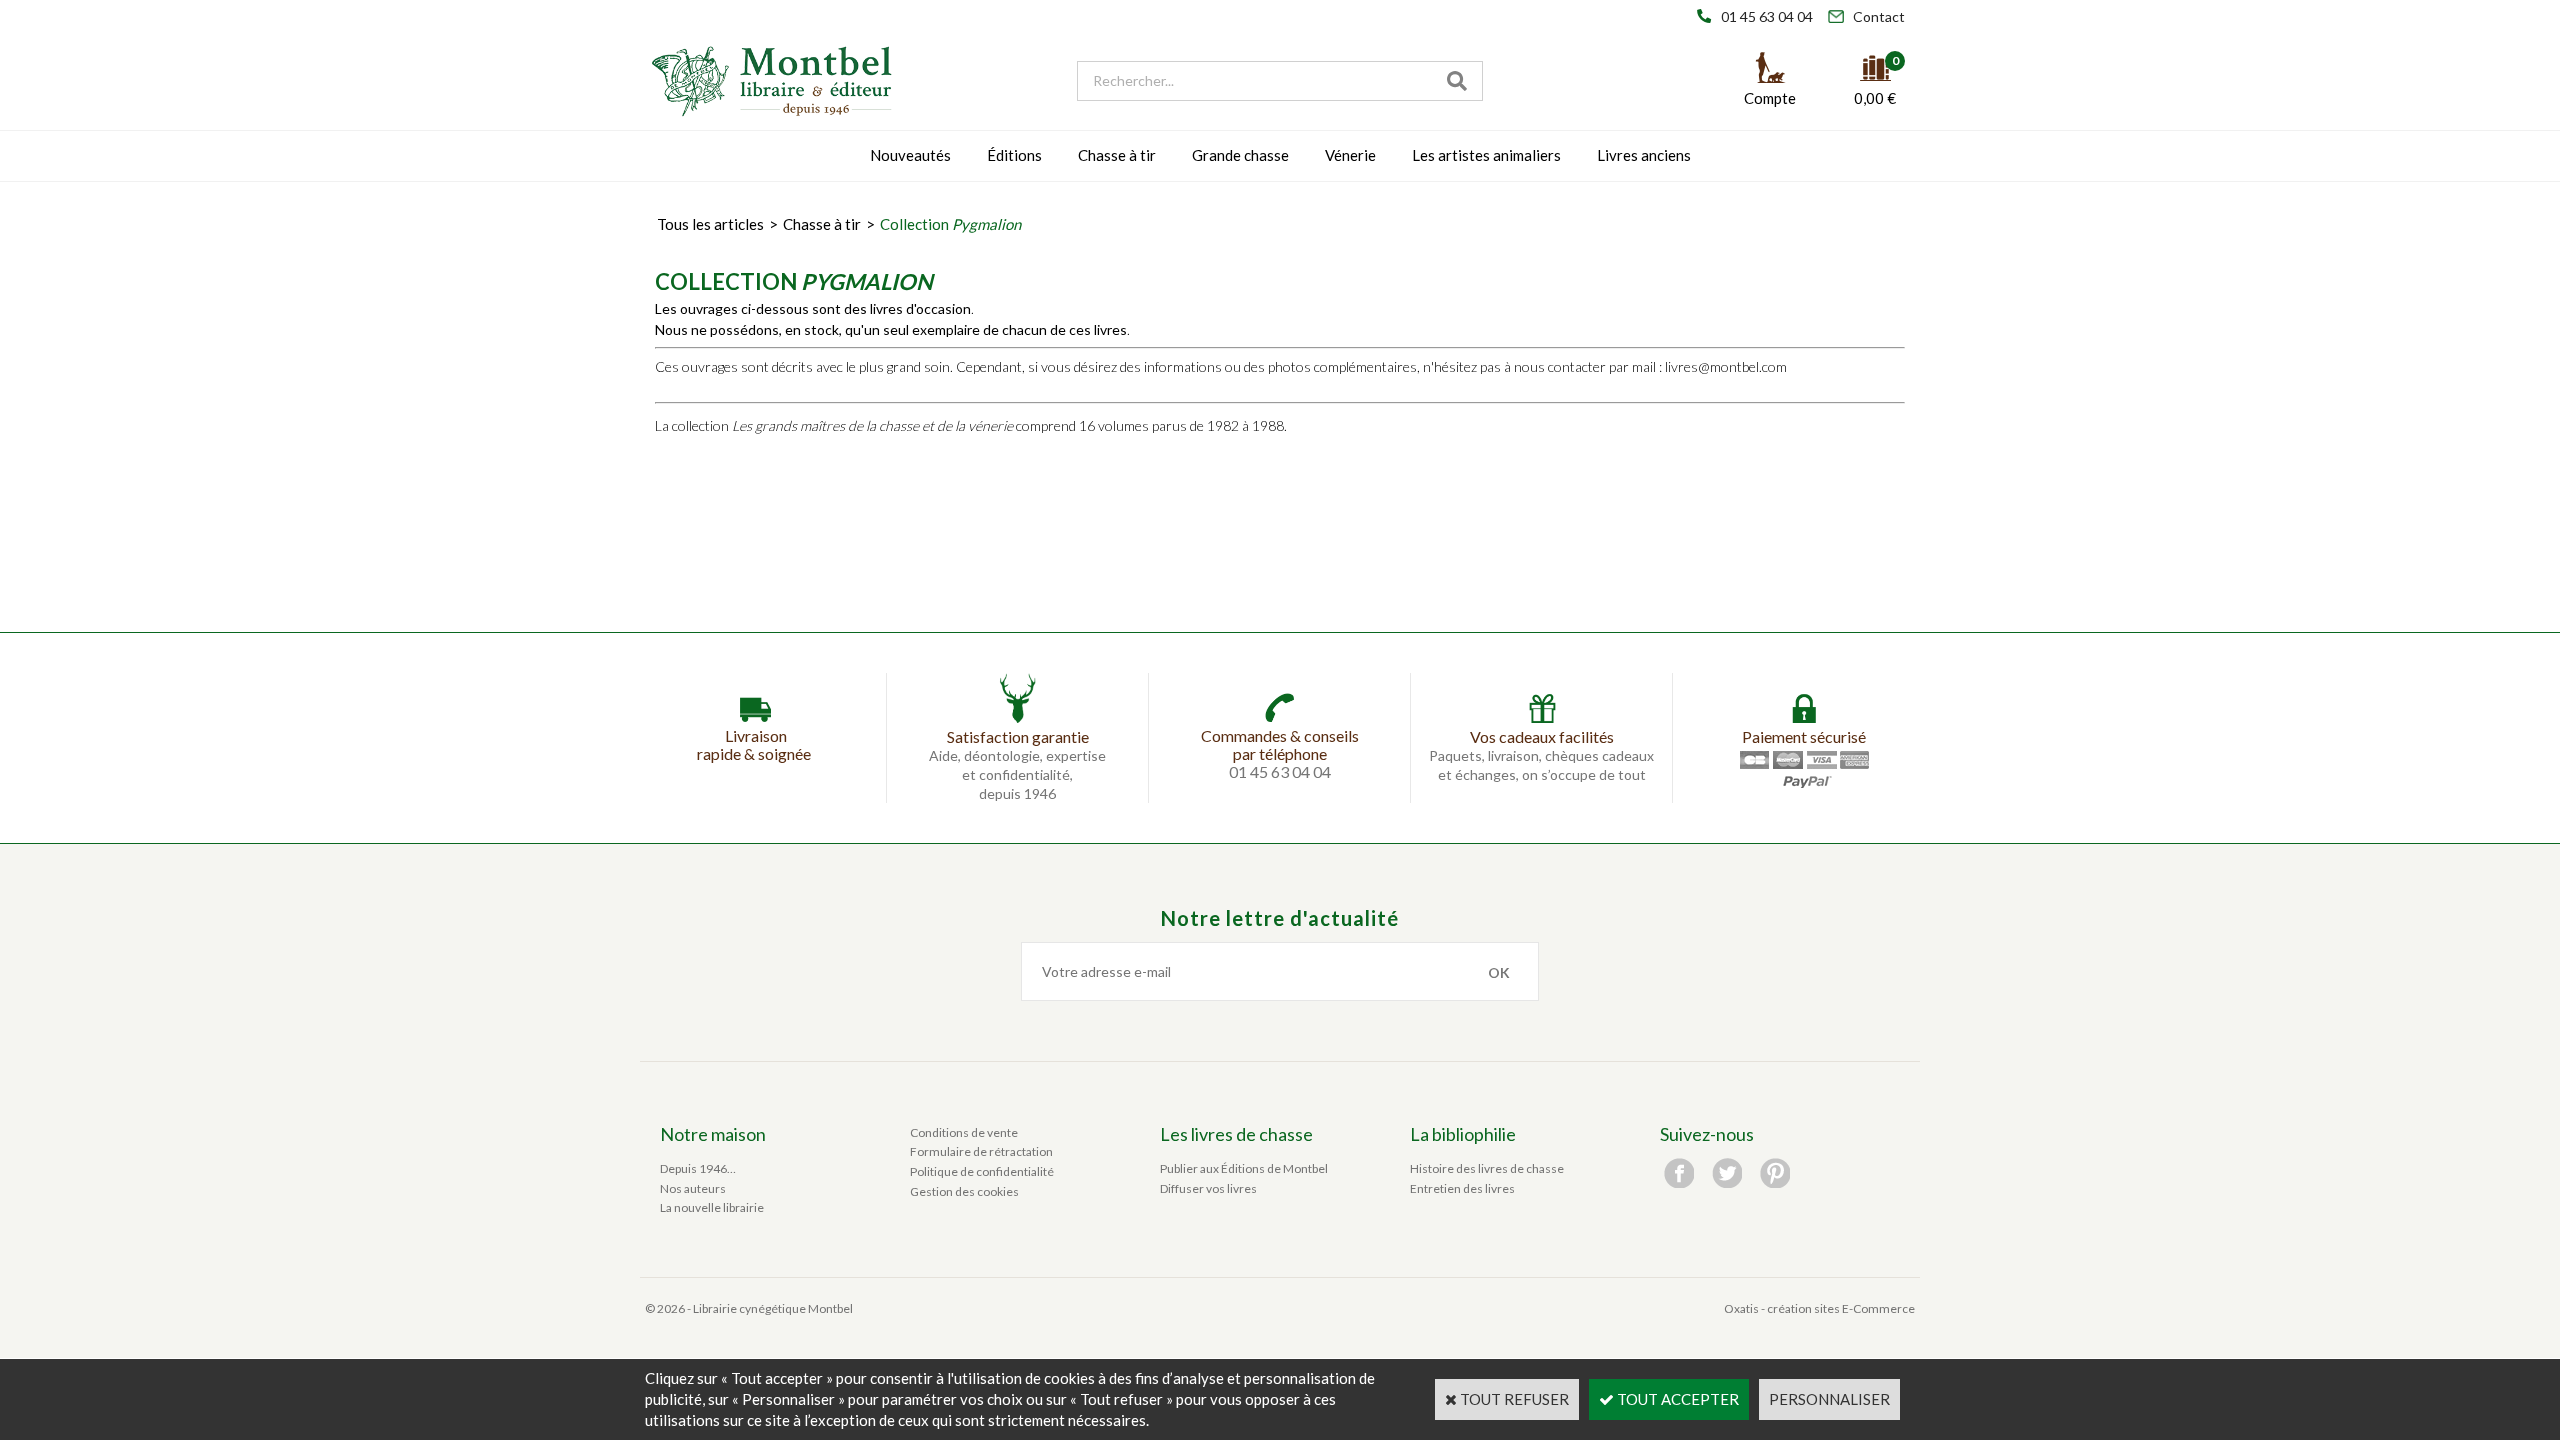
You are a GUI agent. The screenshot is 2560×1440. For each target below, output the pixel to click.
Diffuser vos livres (1208, 1188)
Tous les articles (710, 224)
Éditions (1014, 155)
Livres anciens (1644, 155)
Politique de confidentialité (982, 1171)
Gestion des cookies (964, 1191)
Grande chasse (1240, 155)
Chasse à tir (1117, 155)
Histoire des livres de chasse (1487, 1168)
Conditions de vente (964, 1132)
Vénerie (1350, 155)
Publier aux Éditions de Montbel (1244, 1168)
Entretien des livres (1462, 1188)
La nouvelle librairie (712, 1207)
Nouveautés (910, 155)
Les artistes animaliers (1486, 155)
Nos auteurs (693, 1188)
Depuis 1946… (698, 1168)
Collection (950, 224)
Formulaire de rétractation (981, 1151)
